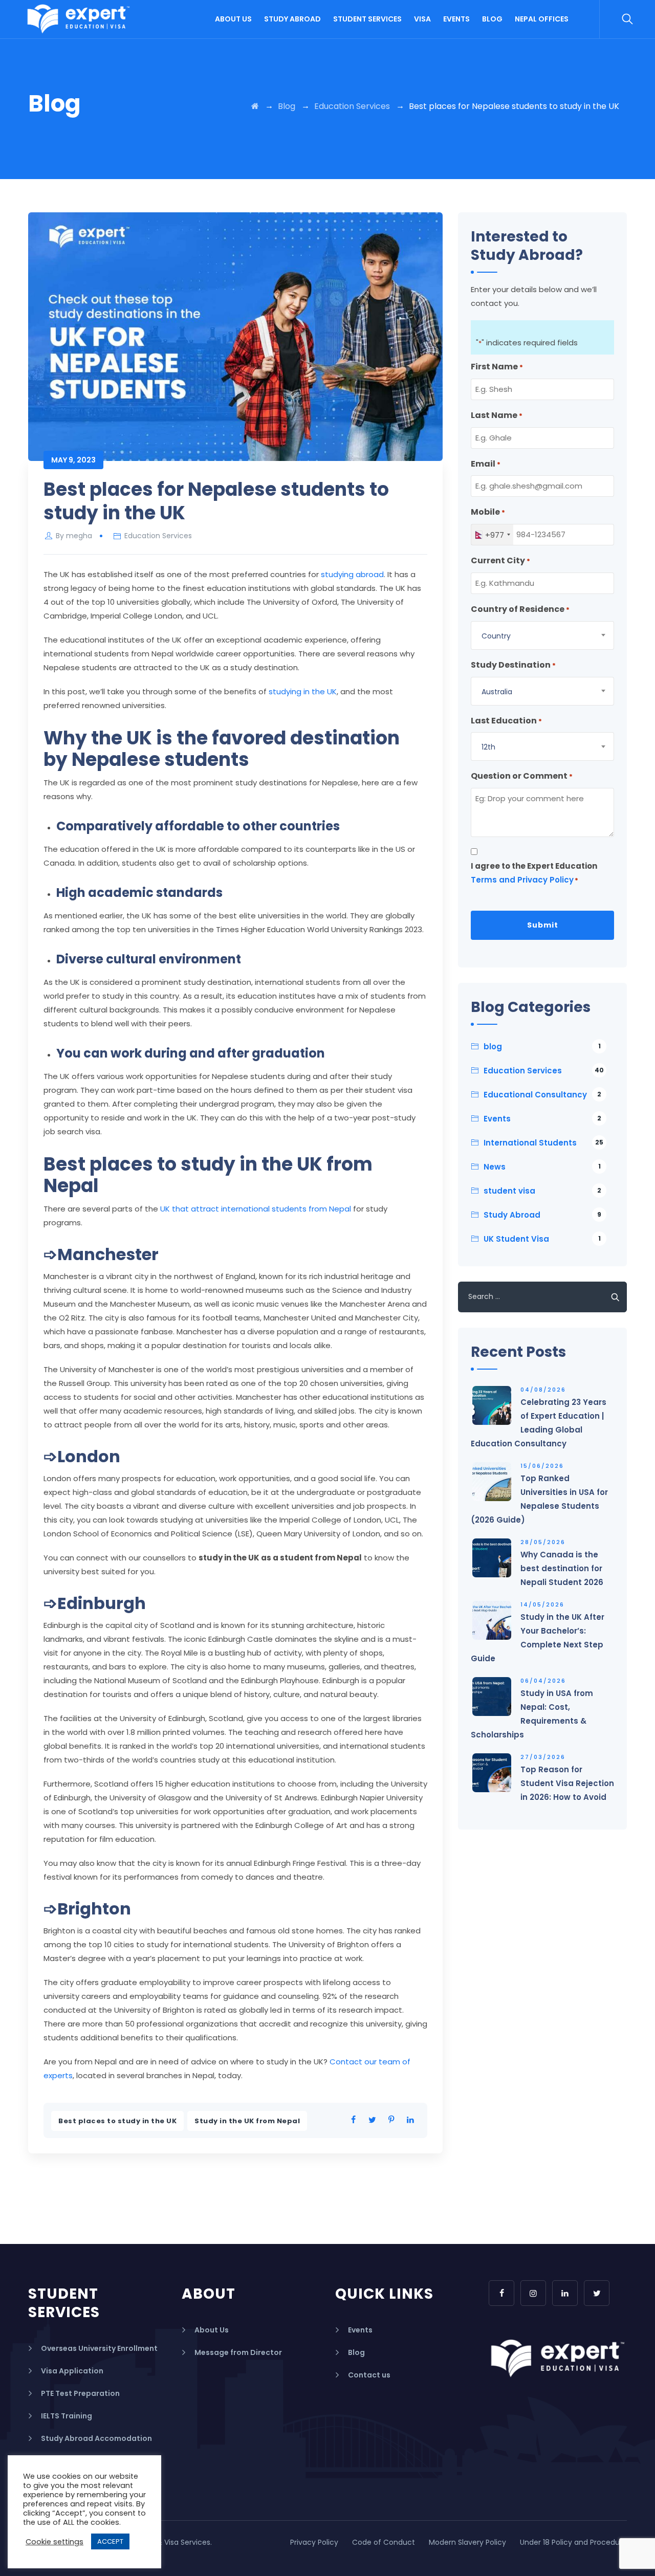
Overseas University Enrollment (99, 2348)
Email (486, 464)
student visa (542, 1191)
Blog (492, 19)
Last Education (506, 721)
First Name (497, 367)
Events (456, 19)
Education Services (158, 536)
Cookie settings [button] (54, 2542)
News (542, 1167)
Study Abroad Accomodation (96, 2438)
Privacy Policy (314, 2542)
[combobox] (492, 535)
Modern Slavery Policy (467, 2542)
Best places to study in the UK (117, 2121)
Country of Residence (520, 609)
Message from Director (238, 2352)
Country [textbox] (496, 636)
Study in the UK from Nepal (247, 2121)
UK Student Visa (542, 1239)
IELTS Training (67, 2416)
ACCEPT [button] (110, 2541)
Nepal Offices (542, 19)
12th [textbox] (488, 747)
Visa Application (72, 2371)
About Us (233, 19)
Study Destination (513, 665)
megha (79, 536)
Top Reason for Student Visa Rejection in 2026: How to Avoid (567, 1783)
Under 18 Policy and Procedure (573, 2542)
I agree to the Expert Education (534, 873)
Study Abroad (292, 19)
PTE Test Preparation (80, 2393)
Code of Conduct (384, 2542)
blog (542, 1047)
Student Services (367, 19)
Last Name (497, 415)
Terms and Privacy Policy (522, 880)
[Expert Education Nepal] (79, 19)
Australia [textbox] (497, 692)
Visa (422, 19)
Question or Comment (522, 776)
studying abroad (352, 574)
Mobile (488, 512)
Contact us (369, 2375)
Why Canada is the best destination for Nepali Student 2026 (562, 1568)
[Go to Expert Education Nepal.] (255, 106)
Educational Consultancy (542, 1095)
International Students (543, 1143)
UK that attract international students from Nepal (256, 1209)
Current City (500, 560)
